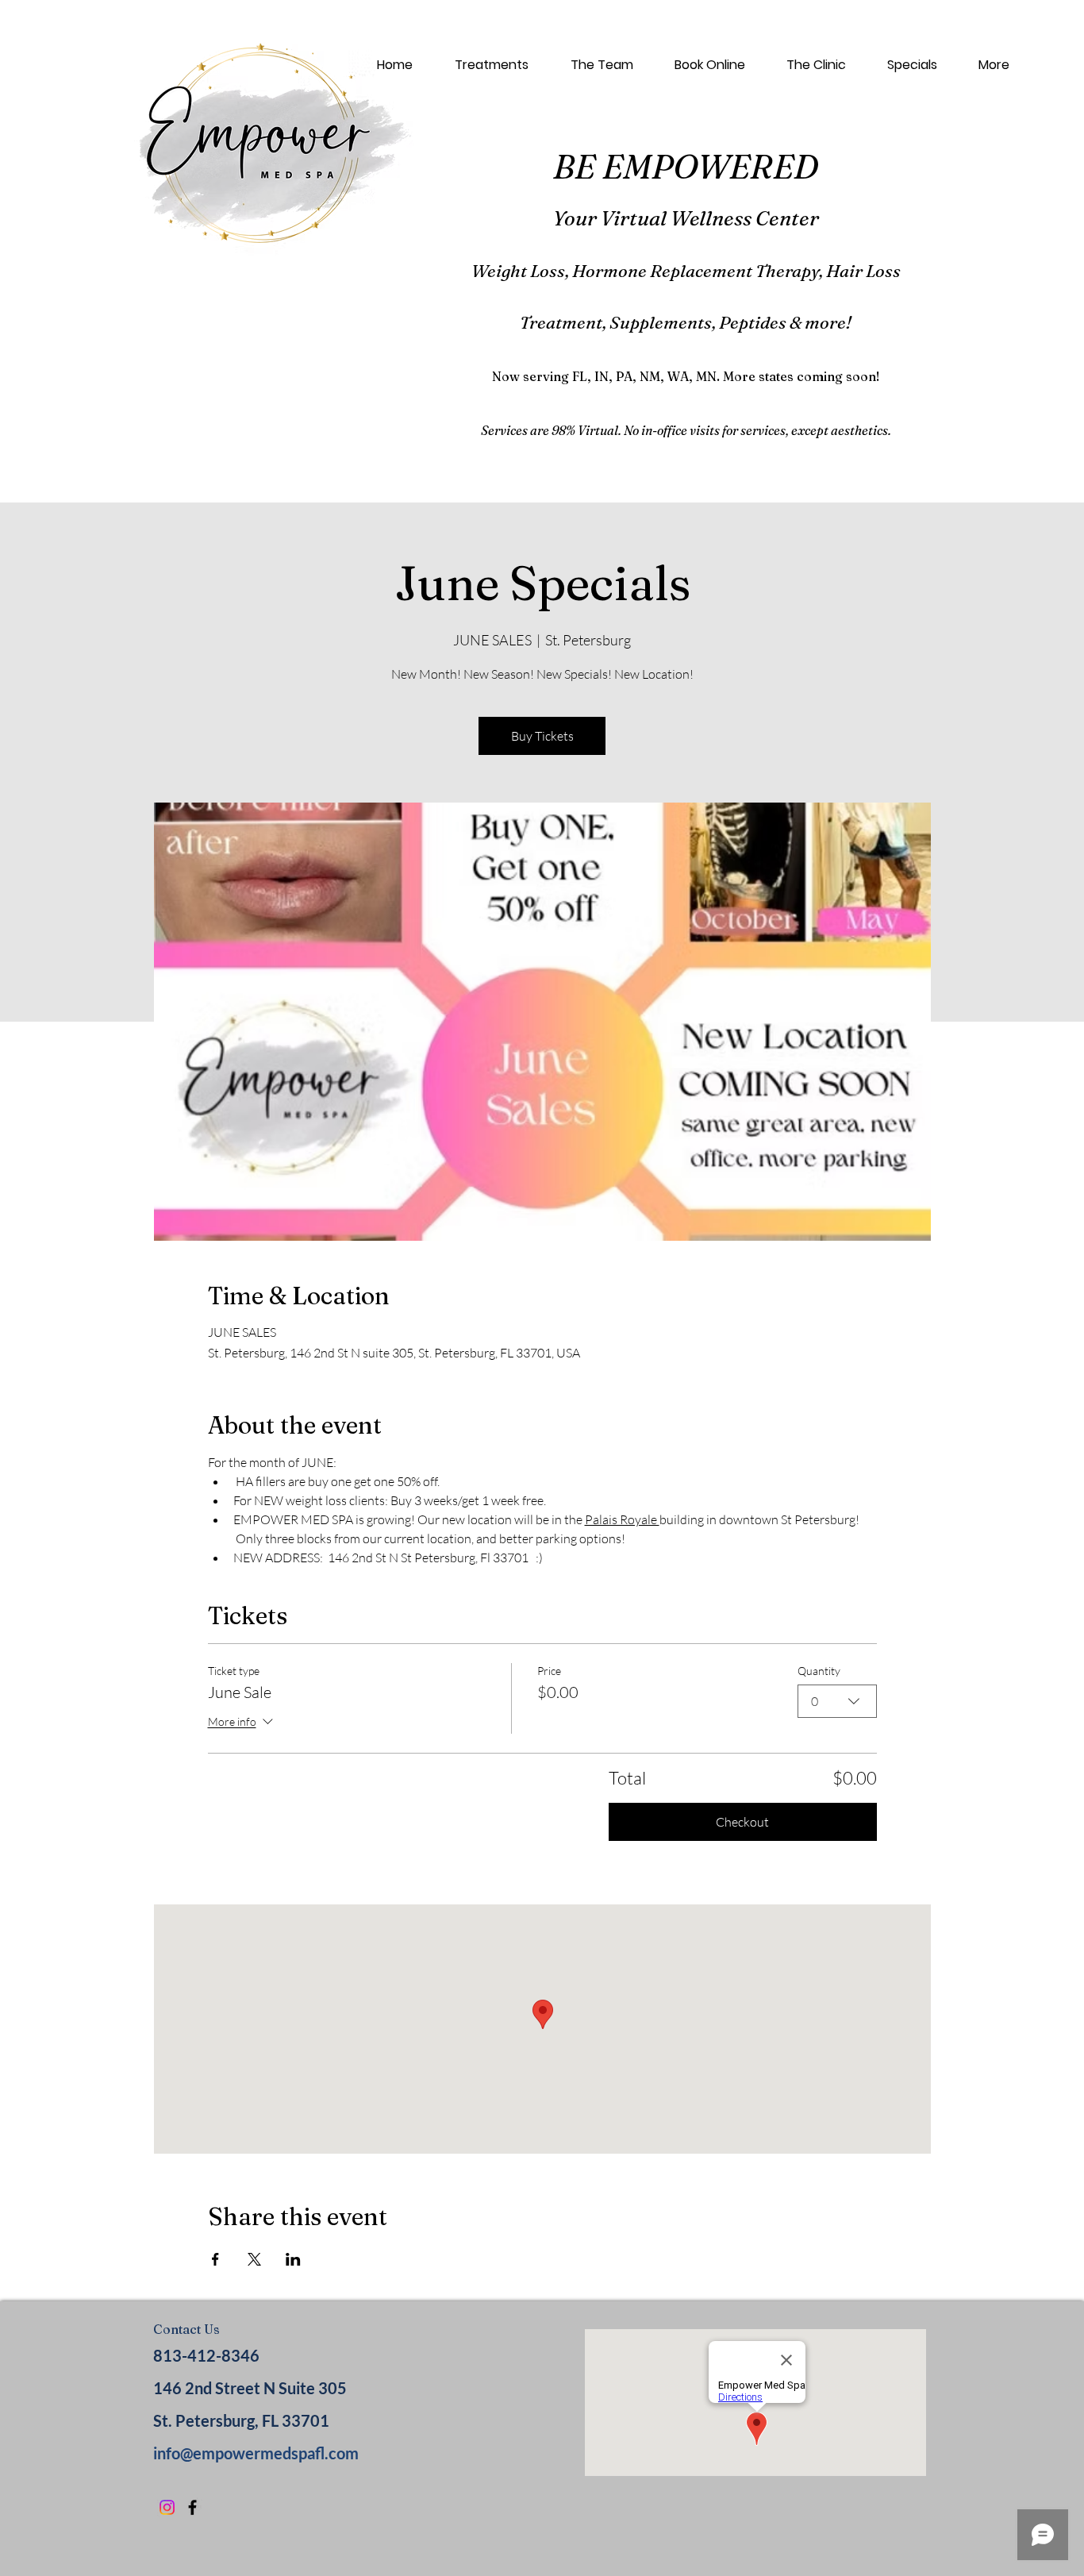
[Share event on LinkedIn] (293, 2259)
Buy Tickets (542, 736)
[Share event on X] (254, 2259)
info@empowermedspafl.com (256, 2453)
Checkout (742, 1822)
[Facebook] (192, 2507)
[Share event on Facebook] (215, 2259)
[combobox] (837, 1701)
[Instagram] (167, 2507)
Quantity (819, 1671)
